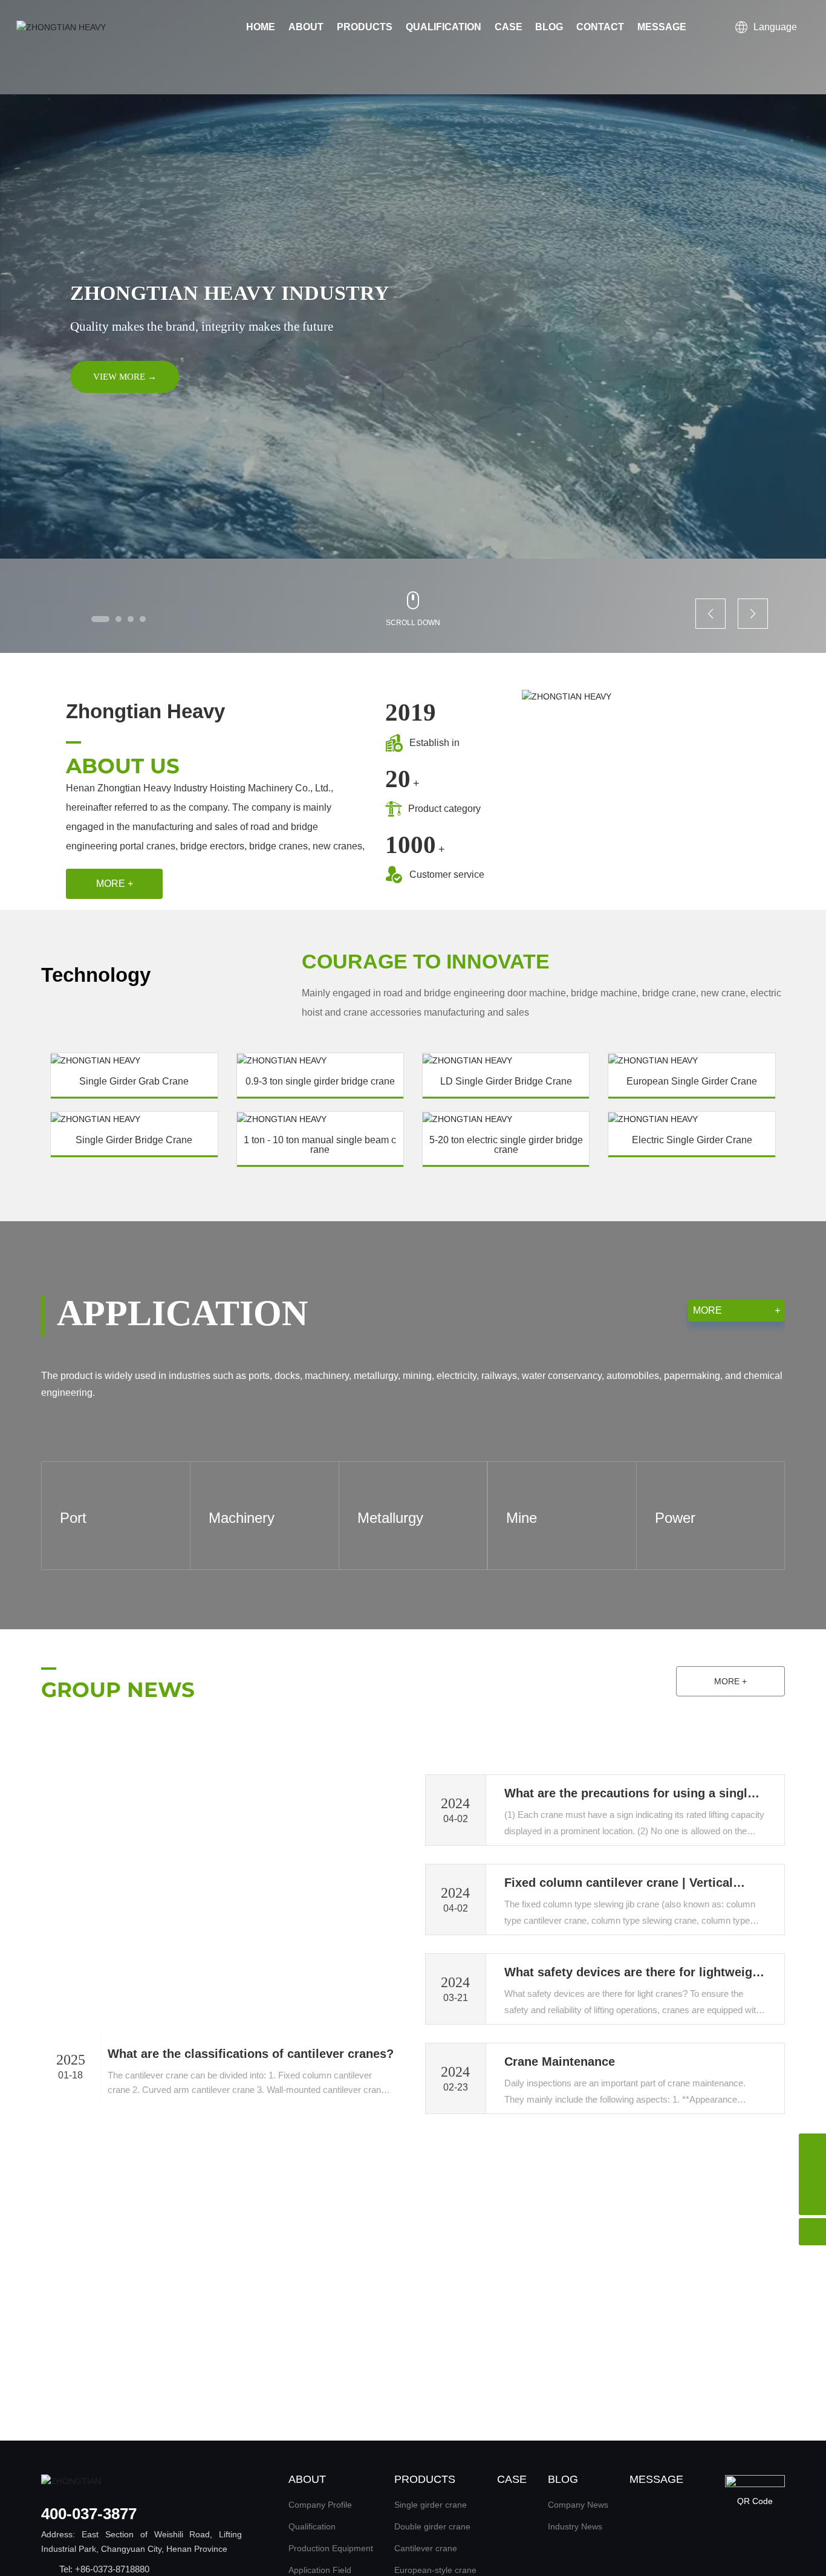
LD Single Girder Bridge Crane (506, 1082)
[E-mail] (812, 2174)
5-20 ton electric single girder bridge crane (506, 1145)
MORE (737, 1310)
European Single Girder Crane (692, 1082)
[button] (100, 619)
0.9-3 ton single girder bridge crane (320, 1082)
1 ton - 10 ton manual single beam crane (320, 1145)
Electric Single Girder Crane (692, 1140)
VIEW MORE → (125, 377)
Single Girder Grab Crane (134, 1082)
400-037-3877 (89, 2514)
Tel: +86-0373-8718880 (104, 2569)
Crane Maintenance (560, 2062)
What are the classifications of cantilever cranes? (251, 2054)
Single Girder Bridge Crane (134, 1140)
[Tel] (812, 2147)
